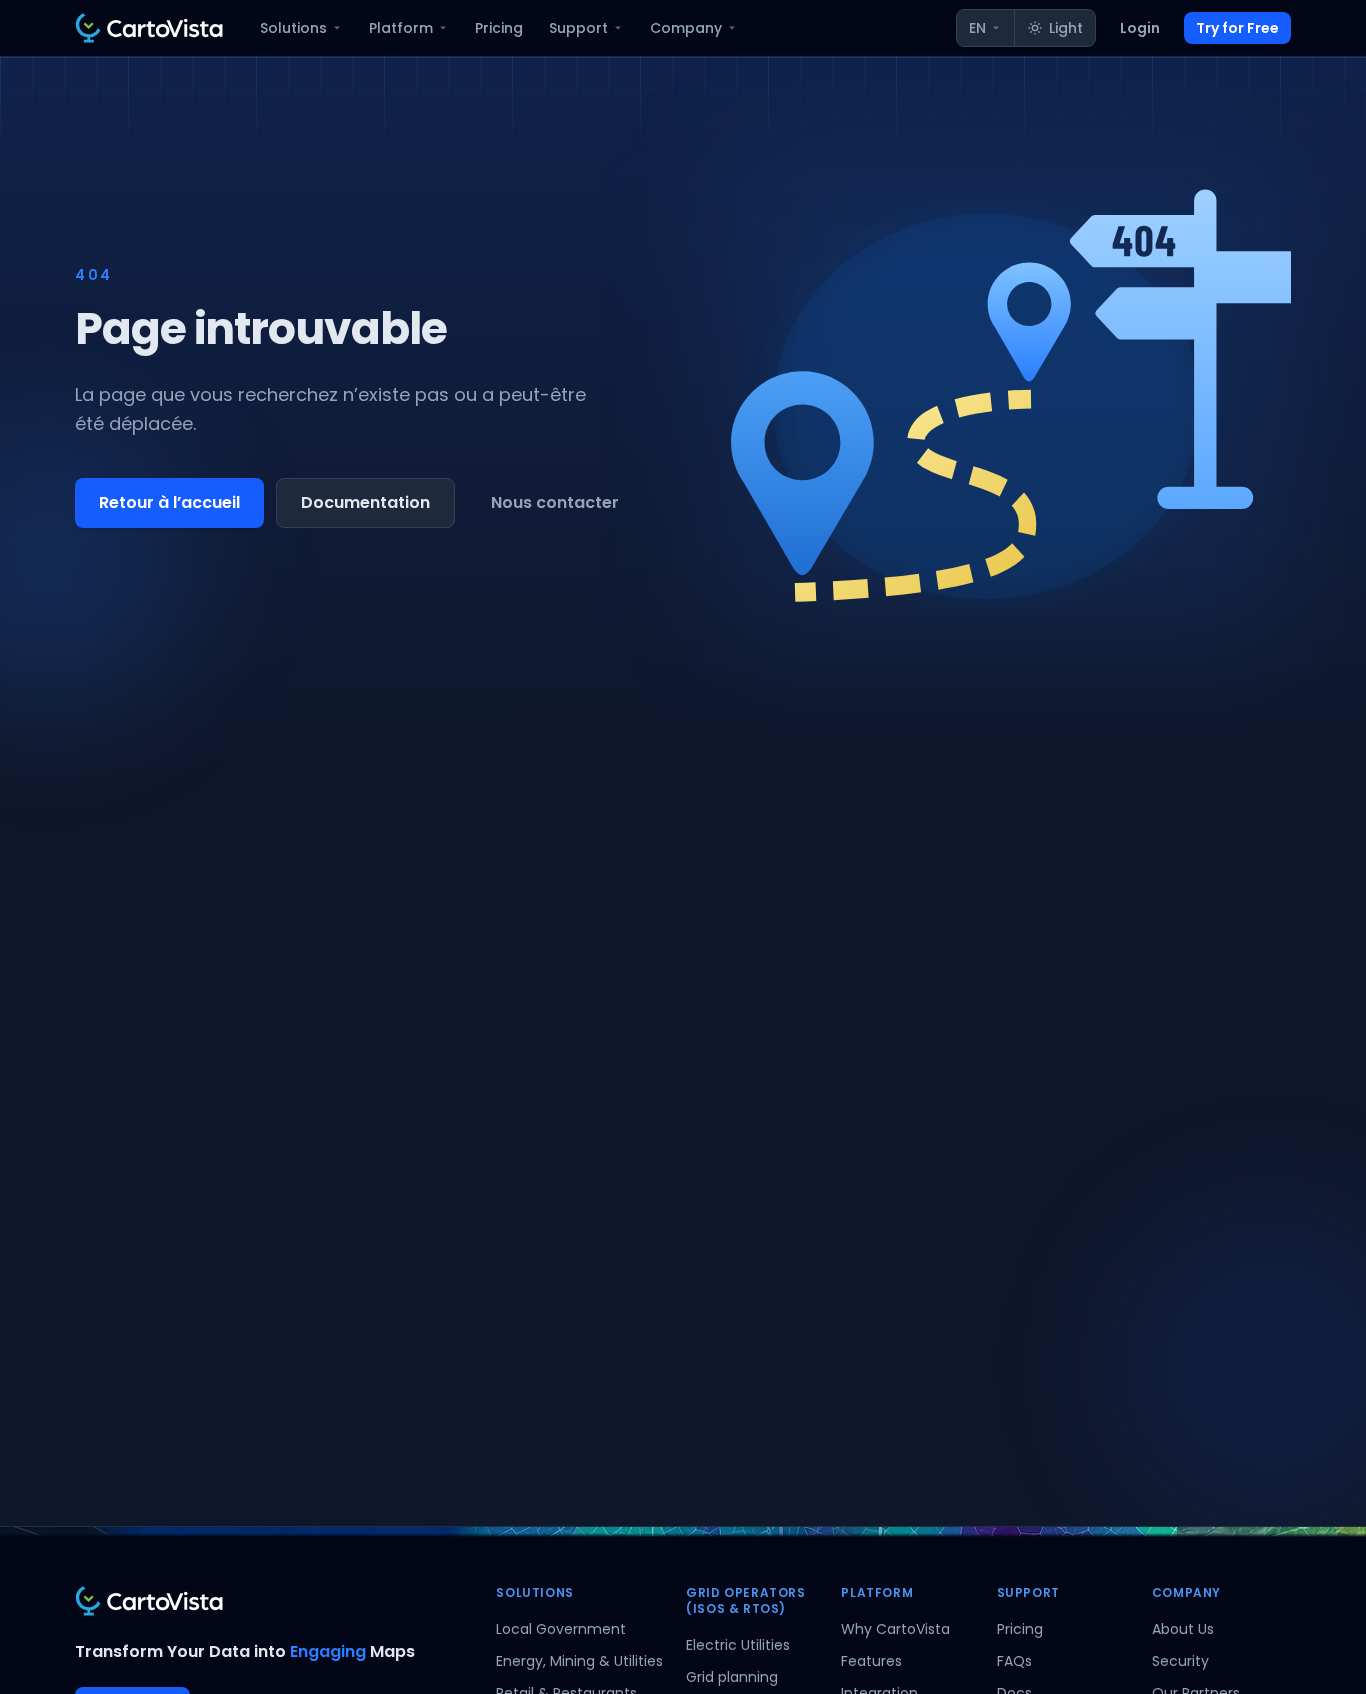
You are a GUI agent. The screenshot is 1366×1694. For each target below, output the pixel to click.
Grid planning (732, 1677)
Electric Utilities (738, 1645)
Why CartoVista (895, 1629)
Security (1180, 1661)
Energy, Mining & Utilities (579, 1661)
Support (578, 28)
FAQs (1014, 1661)
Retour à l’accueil (169, 502)
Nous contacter (555, 502)
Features (871, 1661)
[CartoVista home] (149, 28)
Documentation (365, 502)
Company (686, 28)
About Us (1183, 1629)
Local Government (561, 1629)
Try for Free (1237, 28)
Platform (401, 28)
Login (1140, 28)
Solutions (293, 28)
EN (977, 28)
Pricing (499, 28)
